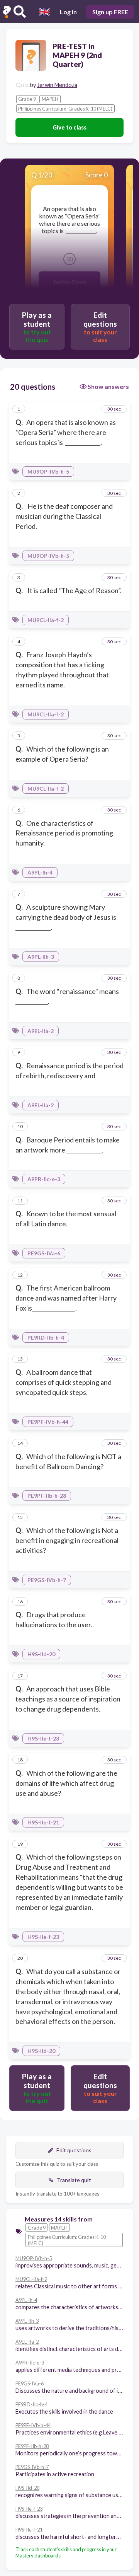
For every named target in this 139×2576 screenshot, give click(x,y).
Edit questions (74, 2150)
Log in (68, 12)
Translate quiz (74, 2180)
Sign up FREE (110, 12)
